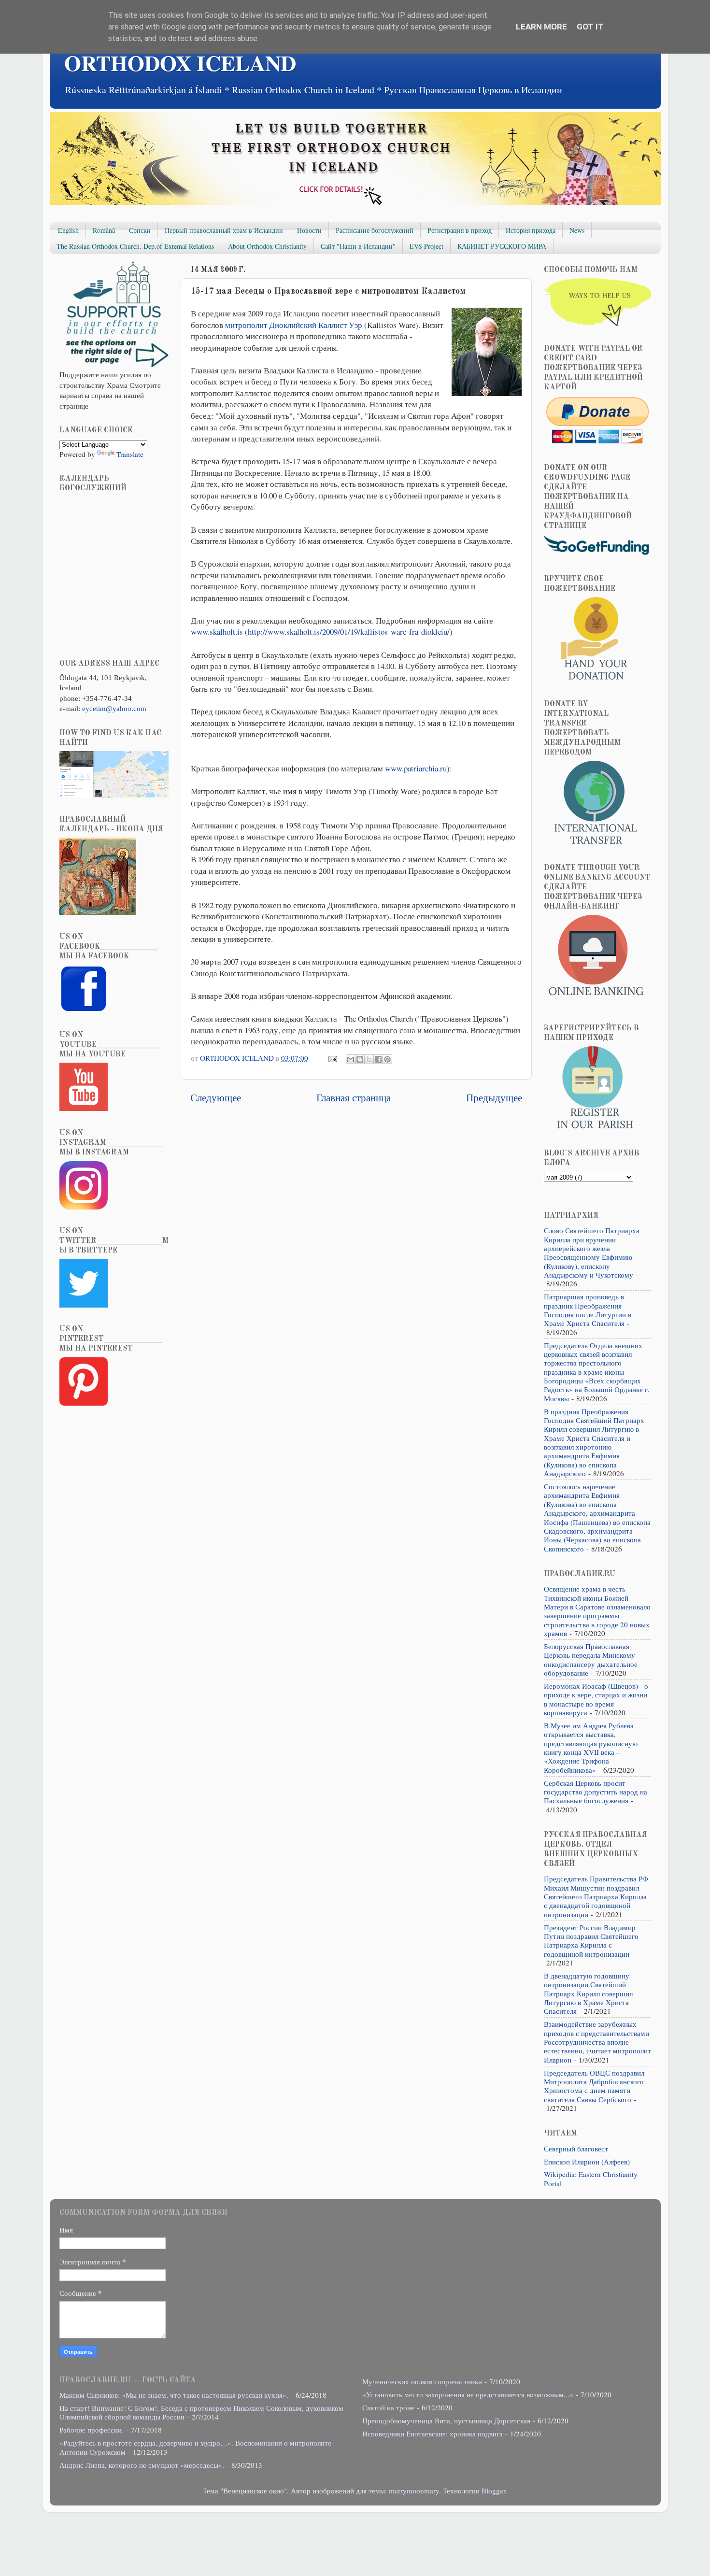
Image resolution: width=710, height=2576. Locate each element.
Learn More (541, 27)
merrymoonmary (414, 2491)
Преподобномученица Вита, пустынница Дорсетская (446, 2420)
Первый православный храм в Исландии (224, 230)
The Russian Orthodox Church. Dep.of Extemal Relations (135, 246)
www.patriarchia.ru (416, 768)
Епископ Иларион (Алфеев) (587, 2162)
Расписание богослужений (375, 230)
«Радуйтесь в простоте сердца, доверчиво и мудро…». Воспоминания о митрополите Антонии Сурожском (195, 2447)
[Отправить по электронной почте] (351, 1059)
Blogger (493, 2491)
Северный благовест (576, 2149)
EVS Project (426, 246)
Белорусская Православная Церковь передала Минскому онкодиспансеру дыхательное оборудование (591, 1659)
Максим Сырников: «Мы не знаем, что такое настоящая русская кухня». (174, 2395)
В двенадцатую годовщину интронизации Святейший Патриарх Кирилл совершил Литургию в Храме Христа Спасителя (588, 1993)
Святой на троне (388, 2407)
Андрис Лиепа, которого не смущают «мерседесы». (142, 2465)
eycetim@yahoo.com (114, 708)
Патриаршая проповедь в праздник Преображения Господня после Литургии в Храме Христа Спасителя (588, 1310)
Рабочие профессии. (92, 2430)
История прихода (531, 230)
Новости (309, 230)
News (577, 230)
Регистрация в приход (460, 230)
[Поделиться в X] (369, 1059)
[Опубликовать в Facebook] (378, 1059)
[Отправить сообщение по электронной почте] (332, 1058)
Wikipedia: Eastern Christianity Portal (591, 2178)
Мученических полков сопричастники (422, 2381)
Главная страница (354, 1097)
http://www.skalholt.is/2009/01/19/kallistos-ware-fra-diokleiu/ (349, 632)
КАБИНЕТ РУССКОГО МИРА (502, 246)
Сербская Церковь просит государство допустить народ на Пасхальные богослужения (596, 1792)
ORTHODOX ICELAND (180, 63)
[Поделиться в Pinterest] (387, 1059)
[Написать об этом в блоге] (360, 1059)
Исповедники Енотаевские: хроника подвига (433, 2434)
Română (104, 230)
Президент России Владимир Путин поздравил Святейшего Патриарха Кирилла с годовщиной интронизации (591, 1941)
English (68, 230)
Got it (590, 27)
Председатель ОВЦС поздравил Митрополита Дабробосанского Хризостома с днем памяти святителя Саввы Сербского (594, 2086)
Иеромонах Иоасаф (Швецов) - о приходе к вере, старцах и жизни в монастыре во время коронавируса (596, 1699)
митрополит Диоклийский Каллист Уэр (294, 325)
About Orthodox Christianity (267, 246)
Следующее (216, 1097)
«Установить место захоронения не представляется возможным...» (468, 2394)
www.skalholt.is (217, 632)
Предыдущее (494, 1097)
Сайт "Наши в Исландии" (358, 246)
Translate (130, 454)
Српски (140, 230)
